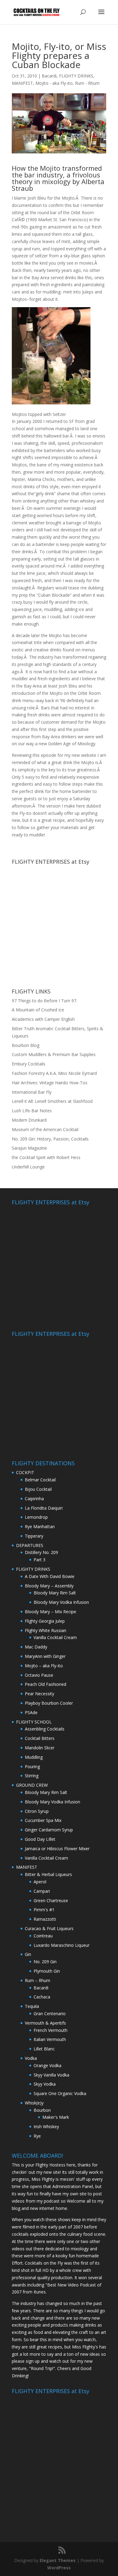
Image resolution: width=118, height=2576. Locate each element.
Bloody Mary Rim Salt (55, 1593)
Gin (28, 1954)
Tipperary (34, 1536)
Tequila (32, 2006)
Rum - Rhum (87, 83)
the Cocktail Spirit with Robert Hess (46, 1157)
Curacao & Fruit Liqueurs (49, 1928)
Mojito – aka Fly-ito (44, 1666)
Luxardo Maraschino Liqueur (62, 1945)
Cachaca (42, 1997)
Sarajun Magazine (29, 1148)
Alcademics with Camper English (43, 1019)
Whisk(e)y (34, 2103)
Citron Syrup (37, 1811)
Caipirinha (34, 1499)
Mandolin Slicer (40, 1748)
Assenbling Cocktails (45, 1729)
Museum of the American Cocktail (45, 1129)
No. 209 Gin (45, 1962)
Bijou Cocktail (38, 1489)
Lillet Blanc (44, 2049)
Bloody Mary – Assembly (49, 1586)
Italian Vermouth (50, 2039)
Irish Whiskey (46, 2127)
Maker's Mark (56, 2117)
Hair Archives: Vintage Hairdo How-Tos (50, 1083)
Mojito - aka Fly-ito (54, 83)
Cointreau (43, 1936)
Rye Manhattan (40, 1526)
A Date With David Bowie (50, 1576)
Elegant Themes (58, 2560)
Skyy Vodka (45, 2084)
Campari (42, 1891)
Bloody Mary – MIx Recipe (51, 1612)
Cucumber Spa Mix (43, 1820)
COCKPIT (25, 1472)
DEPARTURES (30, 1545)
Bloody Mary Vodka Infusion (61, 1602)
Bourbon (42, 2110)
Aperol (40, 1882)
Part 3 (39, 1560)
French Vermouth (51, 2030)
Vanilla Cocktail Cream (55, 1637)
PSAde (31, 1712)
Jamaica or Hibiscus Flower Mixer (57, 1849)
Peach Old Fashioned (46, 1684)
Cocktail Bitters (40, 1738)
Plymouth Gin (47, 1971)
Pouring (32, 1766)
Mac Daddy (36, 1647)
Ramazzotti (45, 1919)
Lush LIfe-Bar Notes (32, 1111)
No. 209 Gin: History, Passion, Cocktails (50, 1139)
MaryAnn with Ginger (45, 1656)
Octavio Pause (39, 1675)
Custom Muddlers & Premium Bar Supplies (54, 1054)
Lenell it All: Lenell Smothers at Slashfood (52, 1101)
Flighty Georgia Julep (45, 1621)
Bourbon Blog (26, 1045)
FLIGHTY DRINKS (76, 76)
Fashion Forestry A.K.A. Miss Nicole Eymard (54, 1073)
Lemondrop (36, 1517)
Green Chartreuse (51, 1900)
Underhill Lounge (28, 1167)
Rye (37, 2136)
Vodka (31, 2058)
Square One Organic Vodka (60, 2093)
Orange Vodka (48, 2065)
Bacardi (49, 76)
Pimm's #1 (44, 1910)
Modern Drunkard (29, 1120)
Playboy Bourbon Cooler (49, 1703)
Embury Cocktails (29, 1064)
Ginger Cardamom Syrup (49, 1830)
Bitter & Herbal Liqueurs (48, 1874)
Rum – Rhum (38, 1980)
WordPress (59, 2568)
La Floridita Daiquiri (44, 1508)
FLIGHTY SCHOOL (34, 1722)
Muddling (34, 1757)
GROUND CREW (32, 1785)
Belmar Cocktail (40, 1480)
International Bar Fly (32, 1092)
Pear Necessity (39, 1694)
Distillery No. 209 (41, 1552)
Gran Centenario (50, 2013)
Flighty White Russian (46, 1630)
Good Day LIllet (40, 1839)
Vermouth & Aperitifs (45, 2023)
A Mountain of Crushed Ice (38, 1010)
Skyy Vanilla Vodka (51, 2075)
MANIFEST (22, 83)
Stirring (32, 1776)
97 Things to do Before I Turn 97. (44, 1001)
